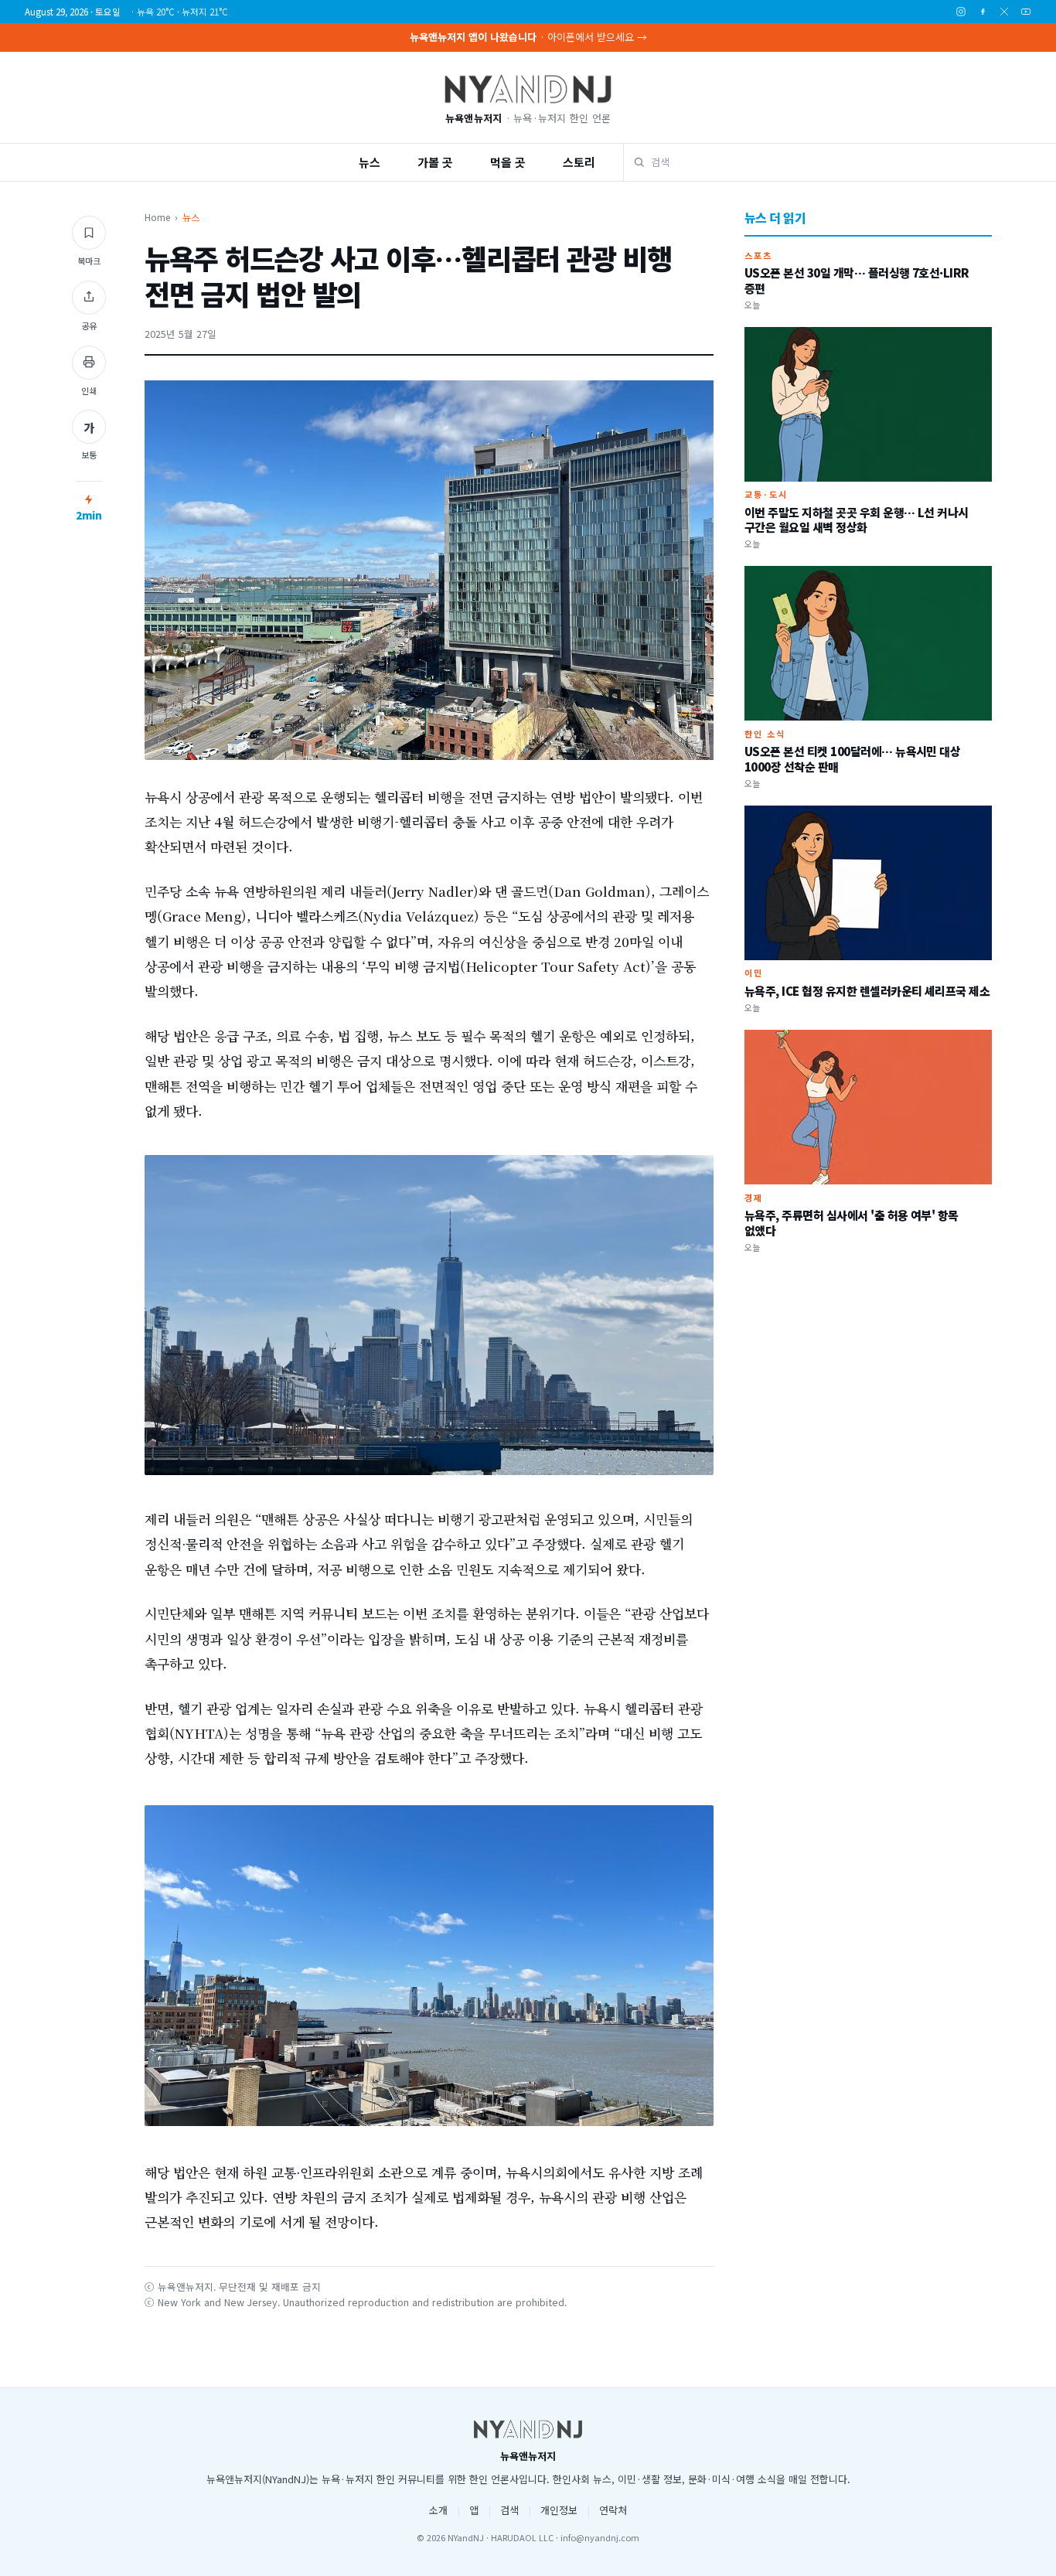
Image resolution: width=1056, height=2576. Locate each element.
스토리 (579, 162)
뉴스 (370, 162)
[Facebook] (983, 12)
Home (157, 217)
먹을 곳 (508, 162)
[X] (1004, 12)
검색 (509, 2510)
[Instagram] (961, 12)
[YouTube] (1026, 12)
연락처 (613, 2510)
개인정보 (559, 2510)
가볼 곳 (435, 162)
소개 (438, 2510)
